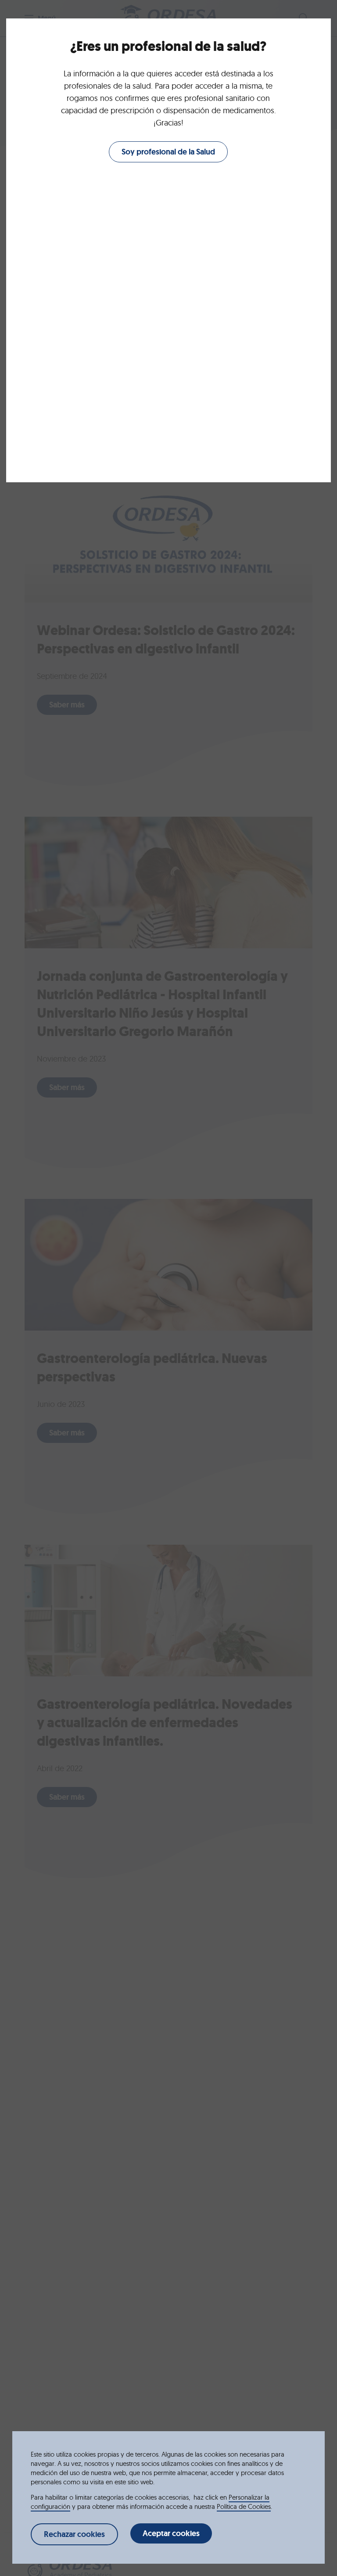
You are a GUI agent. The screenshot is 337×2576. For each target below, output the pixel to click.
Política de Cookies (244, 2506)
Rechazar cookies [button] (74, 2534)
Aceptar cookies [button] (171, 2533)
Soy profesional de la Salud (168, 152)
